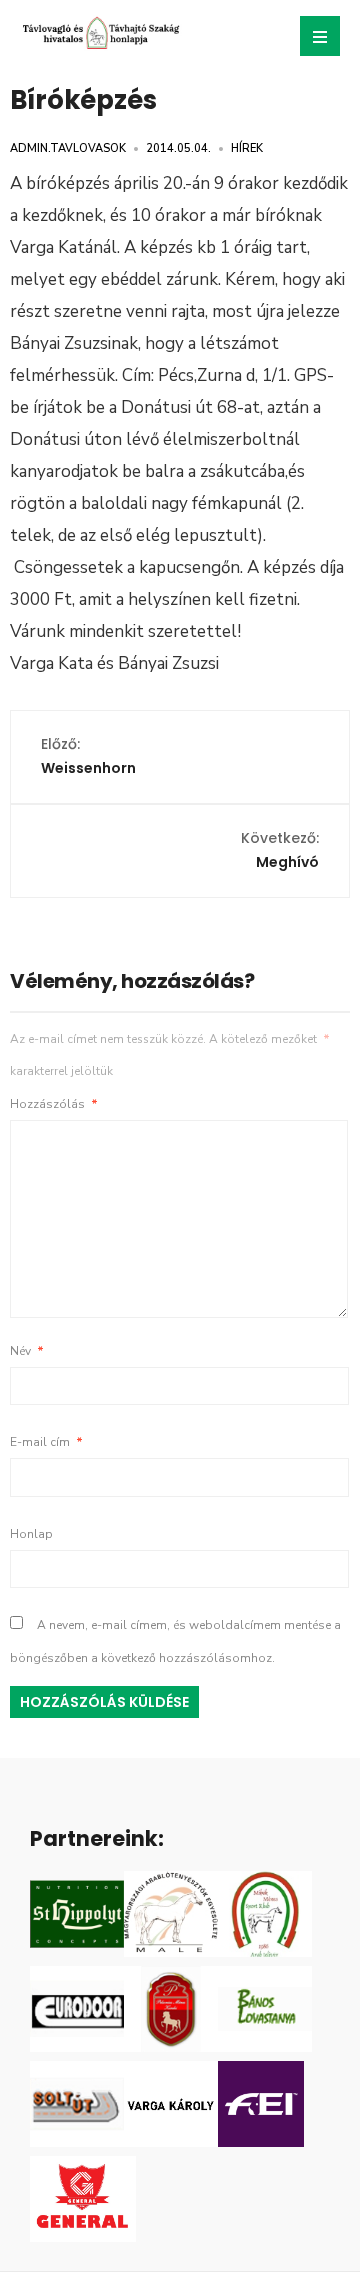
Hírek (247, 148)
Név (27, 1351)
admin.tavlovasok (68, 148)
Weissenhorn (88, 756)
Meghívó (280, 850)
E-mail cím (46, 1442)
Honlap (31, 1534)
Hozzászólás (54, 1104)
